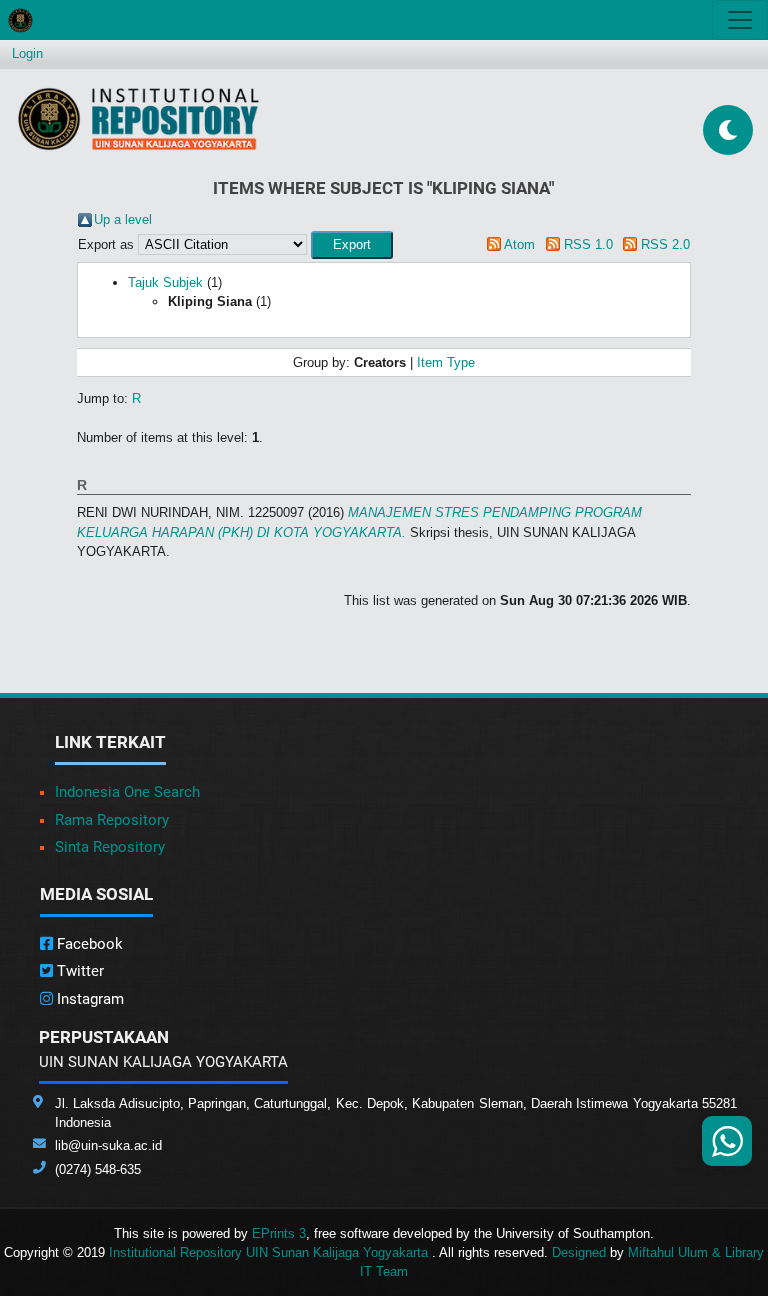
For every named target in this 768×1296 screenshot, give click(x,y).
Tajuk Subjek (165, 282)
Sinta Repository (110, 847)
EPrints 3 (279, 1233)
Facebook (88, 944)
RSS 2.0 (665, 244)
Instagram (88, 999)
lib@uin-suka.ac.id (108, 1145)
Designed (579, 1252)
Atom (519, 244)
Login (27, 53)
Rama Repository (112, 820)
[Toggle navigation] (740, 20)
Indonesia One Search (127, 792)
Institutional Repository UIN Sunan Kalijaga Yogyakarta (270, 1252)
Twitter (78, 971)
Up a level (123, 219)
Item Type (446, 362)
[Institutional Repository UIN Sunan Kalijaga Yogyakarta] (138, 118)
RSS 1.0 (588, 244)
